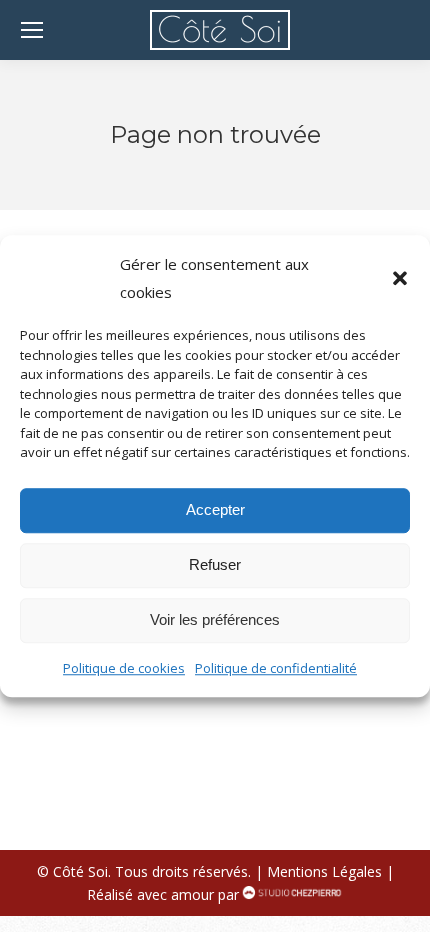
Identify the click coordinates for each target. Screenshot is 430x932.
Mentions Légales (324, 871)
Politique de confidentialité (276, 668)
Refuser (215, 564)
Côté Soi (80, 871)
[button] (400, 278)
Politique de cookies (124, 668)
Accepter (215, 509)
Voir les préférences (215, 619)
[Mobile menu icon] (32, 30)
